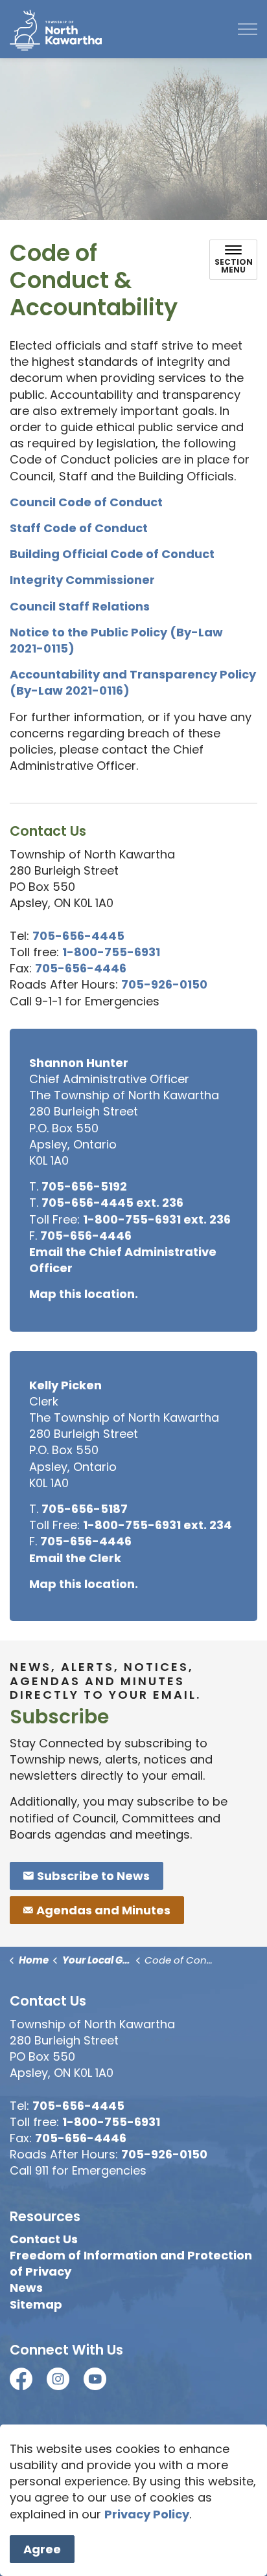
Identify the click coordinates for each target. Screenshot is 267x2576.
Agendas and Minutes (103, 1910)
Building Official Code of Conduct (113, 554)
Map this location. (84, 1294)
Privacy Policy (147, 2514)
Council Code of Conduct (87, 502)
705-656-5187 (85, 1509)
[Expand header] (248, 29)
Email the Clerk (75, 1558)
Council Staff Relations (80, 606)
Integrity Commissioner (82, 580)
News (26, 2288)
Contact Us (44, 2239)
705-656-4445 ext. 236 (112, 1203)
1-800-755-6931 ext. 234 (157, 1525)
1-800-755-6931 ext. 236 (157, 1219)
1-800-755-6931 (111, 952)
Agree (42, 2549)
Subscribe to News (93, 1876)
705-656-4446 (81, 968)
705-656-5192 (84, 1186)
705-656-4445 (78, 936)
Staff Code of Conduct (79, 528)
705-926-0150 (164, 984)
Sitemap (36, 2304)
